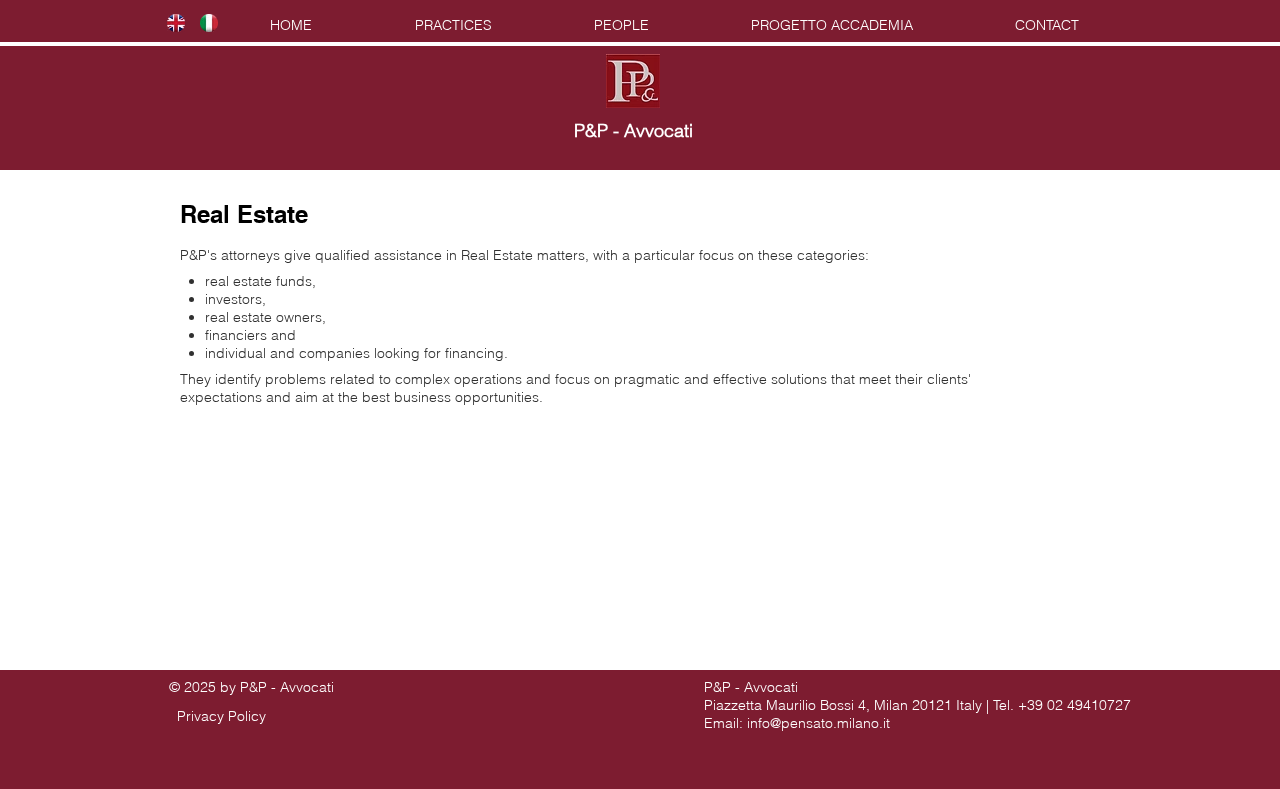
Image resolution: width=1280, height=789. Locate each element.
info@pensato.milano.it (818, 723)
